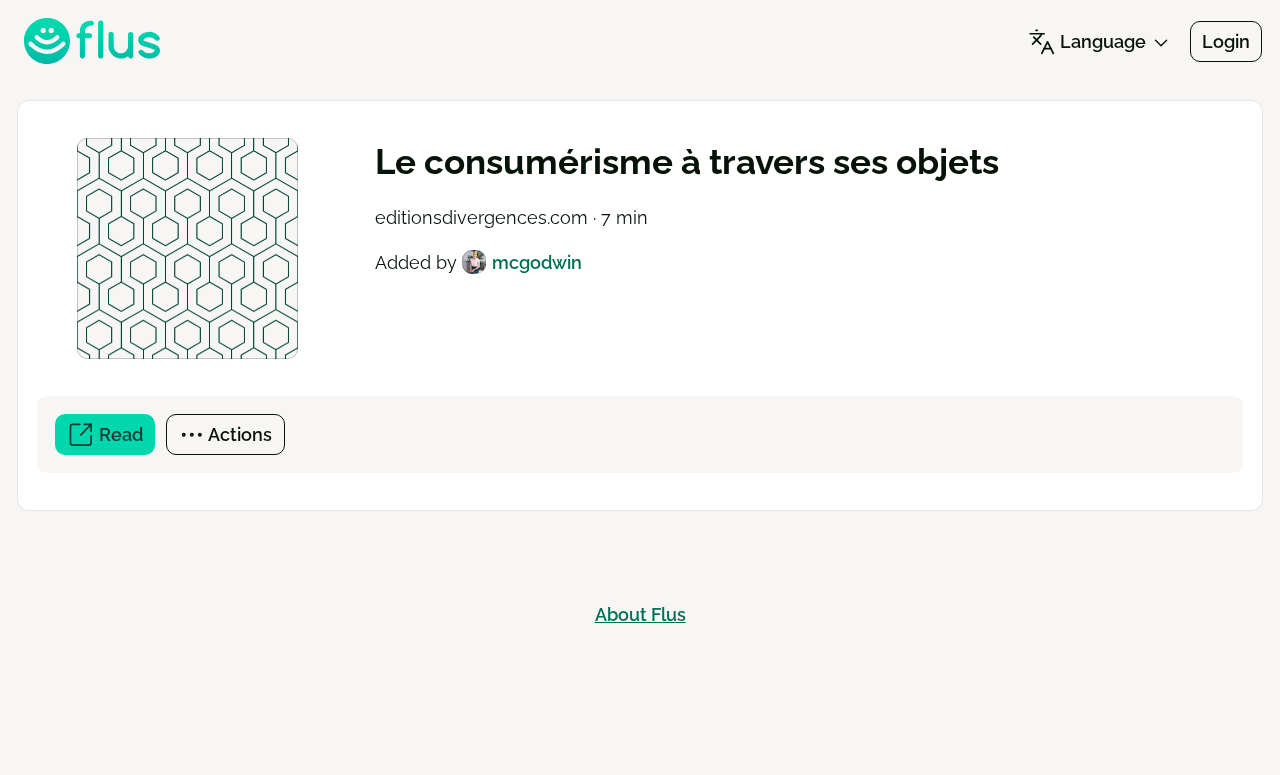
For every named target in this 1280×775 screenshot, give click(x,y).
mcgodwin (536, 262)
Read (125, 439)
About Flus (640, 614)
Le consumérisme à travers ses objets (687, 161)
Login (1226, 41)
